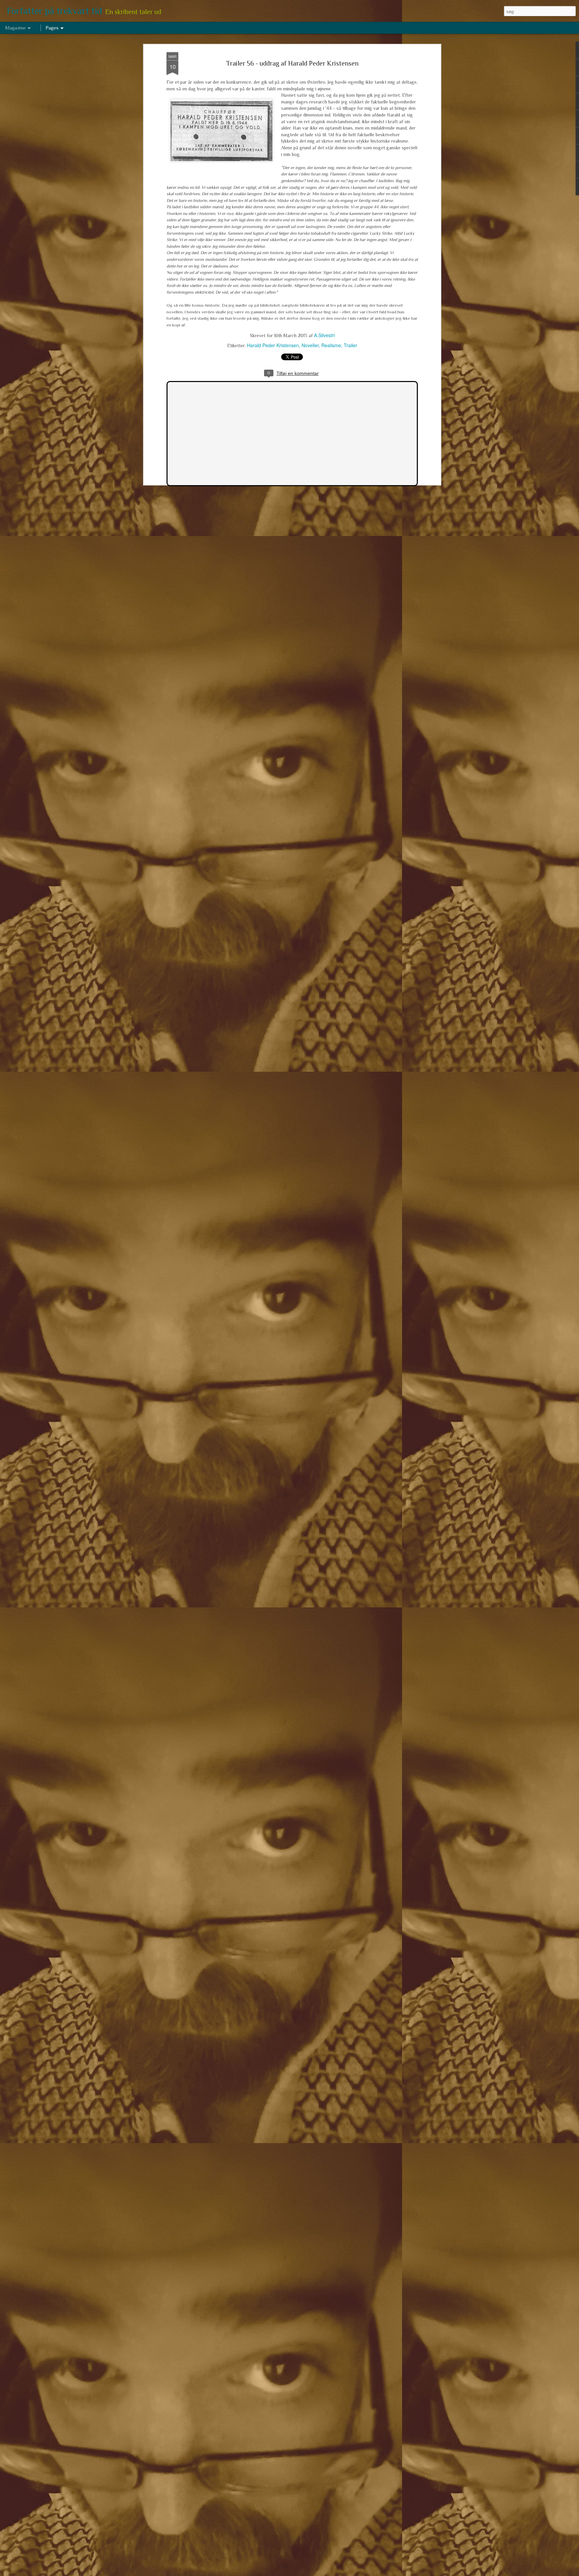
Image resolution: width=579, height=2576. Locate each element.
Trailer (350, 345)
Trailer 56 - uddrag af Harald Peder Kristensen (292, 63)
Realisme (331, 345)
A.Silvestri (324, 335)
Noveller (310, 345)
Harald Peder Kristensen (273, 345)
